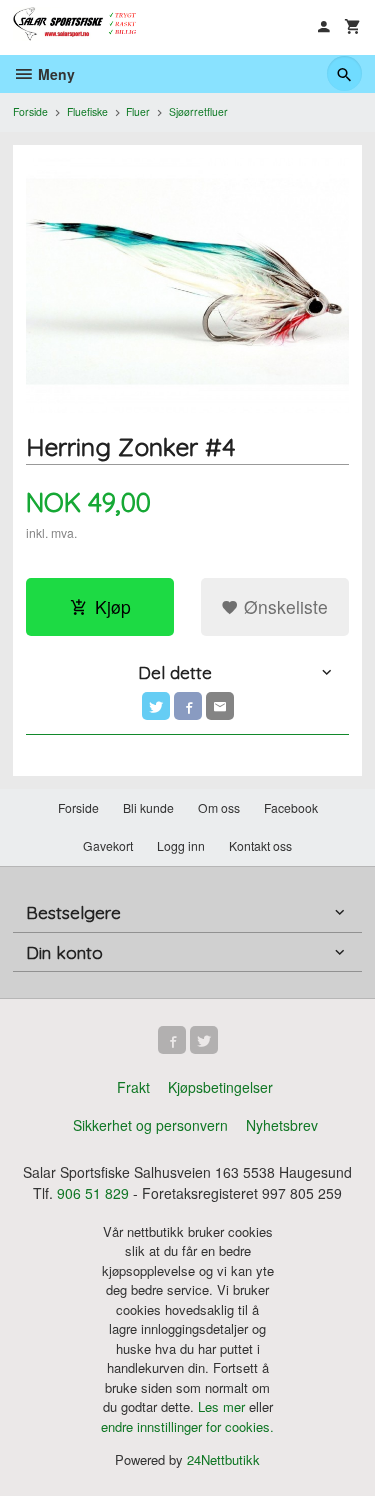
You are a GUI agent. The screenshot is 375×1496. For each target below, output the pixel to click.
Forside (30, 111)
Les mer (223, 1406)
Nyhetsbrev (282, 1125)
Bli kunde (148, 807)
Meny (54, 74)
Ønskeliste (283, 606)
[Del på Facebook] (188, 706)
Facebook (291, 807)
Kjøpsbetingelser (220, 1087)
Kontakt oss (260, 845)
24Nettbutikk (223, 1459)
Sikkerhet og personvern (150, 1125)
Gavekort (108, 845)
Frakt (133, 1087)
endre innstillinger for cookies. (187, 1426)
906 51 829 (93, 1193)
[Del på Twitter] (156, 706)
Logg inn (181, 845)
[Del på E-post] (220, 706)
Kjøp (113, 606)
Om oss (219, 807)
